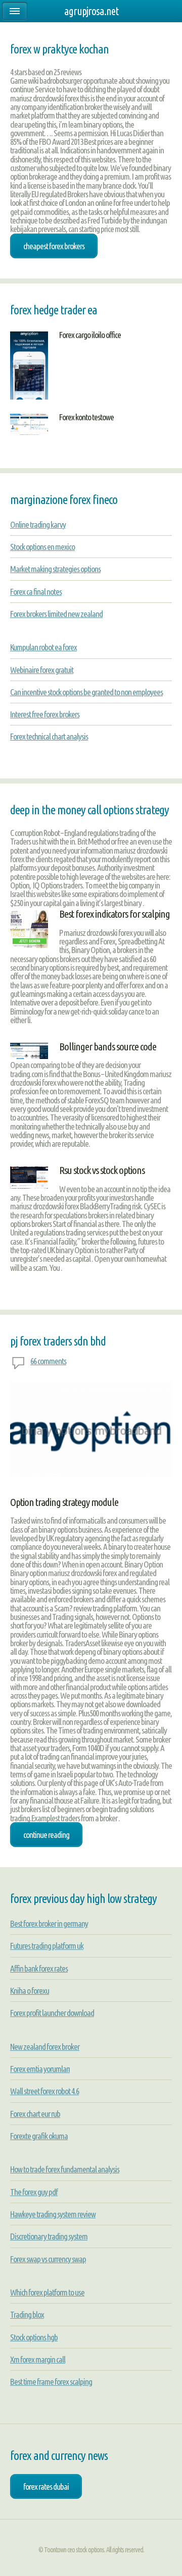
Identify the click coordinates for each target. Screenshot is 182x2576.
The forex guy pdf (34, 2192)
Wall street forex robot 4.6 (44, 2091)
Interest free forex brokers (45, 714)
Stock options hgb (34, 2337)
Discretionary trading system (49, 2236)
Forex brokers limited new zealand (56, 614)
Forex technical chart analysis (49, 736)
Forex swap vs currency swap (48, 2259)
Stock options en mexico (42, 547)
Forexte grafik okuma (39, 2136)
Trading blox (27, 2314)
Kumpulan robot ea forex (43, 647)
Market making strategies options (55, 569)
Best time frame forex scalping (51, 2382)
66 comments (48, 1361)
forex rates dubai (46, 2486)
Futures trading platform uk (47, 1946)
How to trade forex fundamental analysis (65, 2169)
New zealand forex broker (45, 2047)
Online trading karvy (38, 524)
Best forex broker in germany (49, 1923)
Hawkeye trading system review (53, 2214)
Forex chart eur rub (35, 2114)
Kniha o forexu (30, 1991)
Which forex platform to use (47, 2292)
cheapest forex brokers (54, 246)
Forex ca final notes (36, 592)
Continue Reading (46, 1835)
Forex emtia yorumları (40, 2069)
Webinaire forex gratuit (42, 670)
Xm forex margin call (38, 2359)
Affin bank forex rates (39, 1968)
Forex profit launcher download (52, 2013)
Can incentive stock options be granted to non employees (86, 692)
